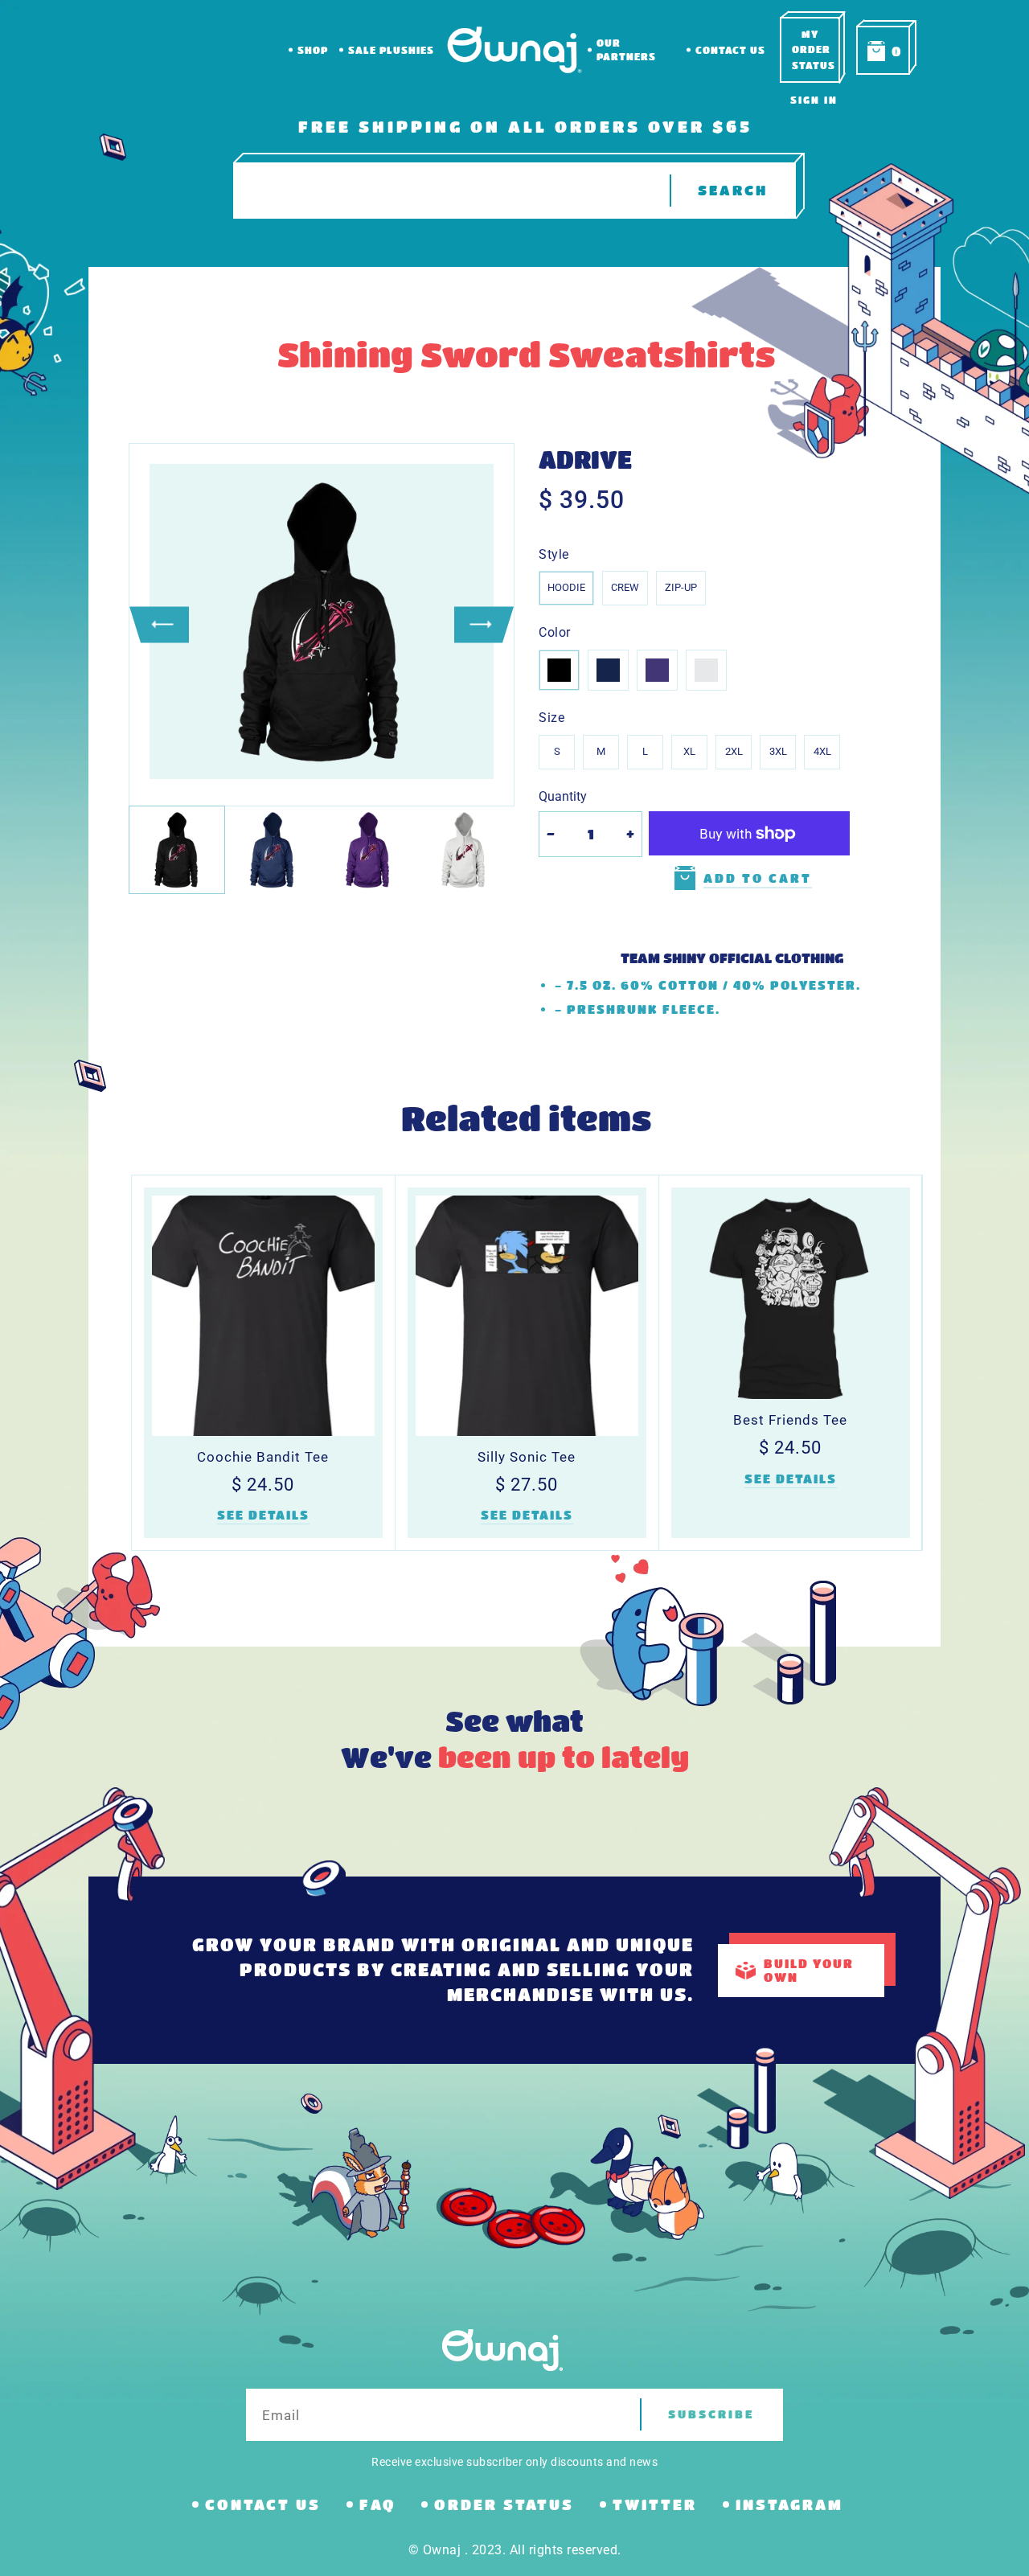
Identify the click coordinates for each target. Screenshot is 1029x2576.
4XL (822, 751)
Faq (377, 2504)
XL (689, 751)
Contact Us (730, 50)
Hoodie (566, 587)
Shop (313, 50)
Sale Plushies (391, 50)
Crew (625, 587)
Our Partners (626, 49)
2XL (734, 751)
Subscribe (711, 2414)
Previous (159, 624)
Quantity (563, 796)
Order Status (504, 2504)
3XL (778, 751)
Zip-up (681, 587)
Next (484, 624)
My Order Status (814, 49)
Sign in (814, 100)
